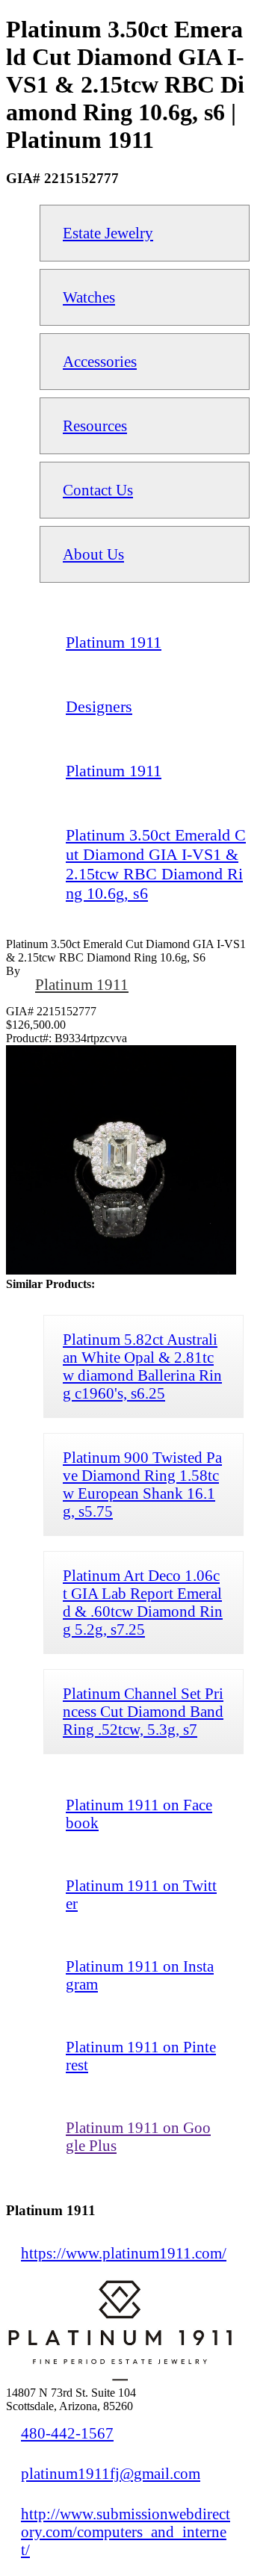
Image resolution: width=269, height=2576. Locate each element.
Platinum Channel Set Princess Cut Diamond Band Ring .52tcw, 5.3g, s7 (143, 1711)
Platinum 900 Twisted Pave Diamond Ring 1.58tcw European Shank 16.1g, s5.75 (142, 1484)
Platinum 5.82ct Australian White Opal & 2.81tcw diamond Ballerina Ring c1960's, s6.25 (142, 1366)
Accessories (100, 361)
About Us (93, 554)
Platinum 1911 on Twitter (141, 1894)
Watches (89, 297)
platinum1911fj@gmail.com (111, 2473)
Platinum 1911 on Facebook (139, 1814)
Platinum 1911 (82, 984)
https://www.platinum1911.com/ (124, 2253)
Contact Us (98, 490)
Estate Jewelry (108, 233)
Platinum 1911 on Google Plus (138, 2136)
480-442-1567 (67, 2433)
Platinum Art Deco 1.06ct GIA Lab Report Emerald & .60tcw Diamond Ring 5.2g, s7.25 (143, 1602)
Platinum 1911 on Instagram (140, 1975)
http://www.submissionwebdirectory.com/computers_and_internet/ (126, 2532)
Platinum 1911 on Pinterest (141, 2056)
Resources (95, 425)
